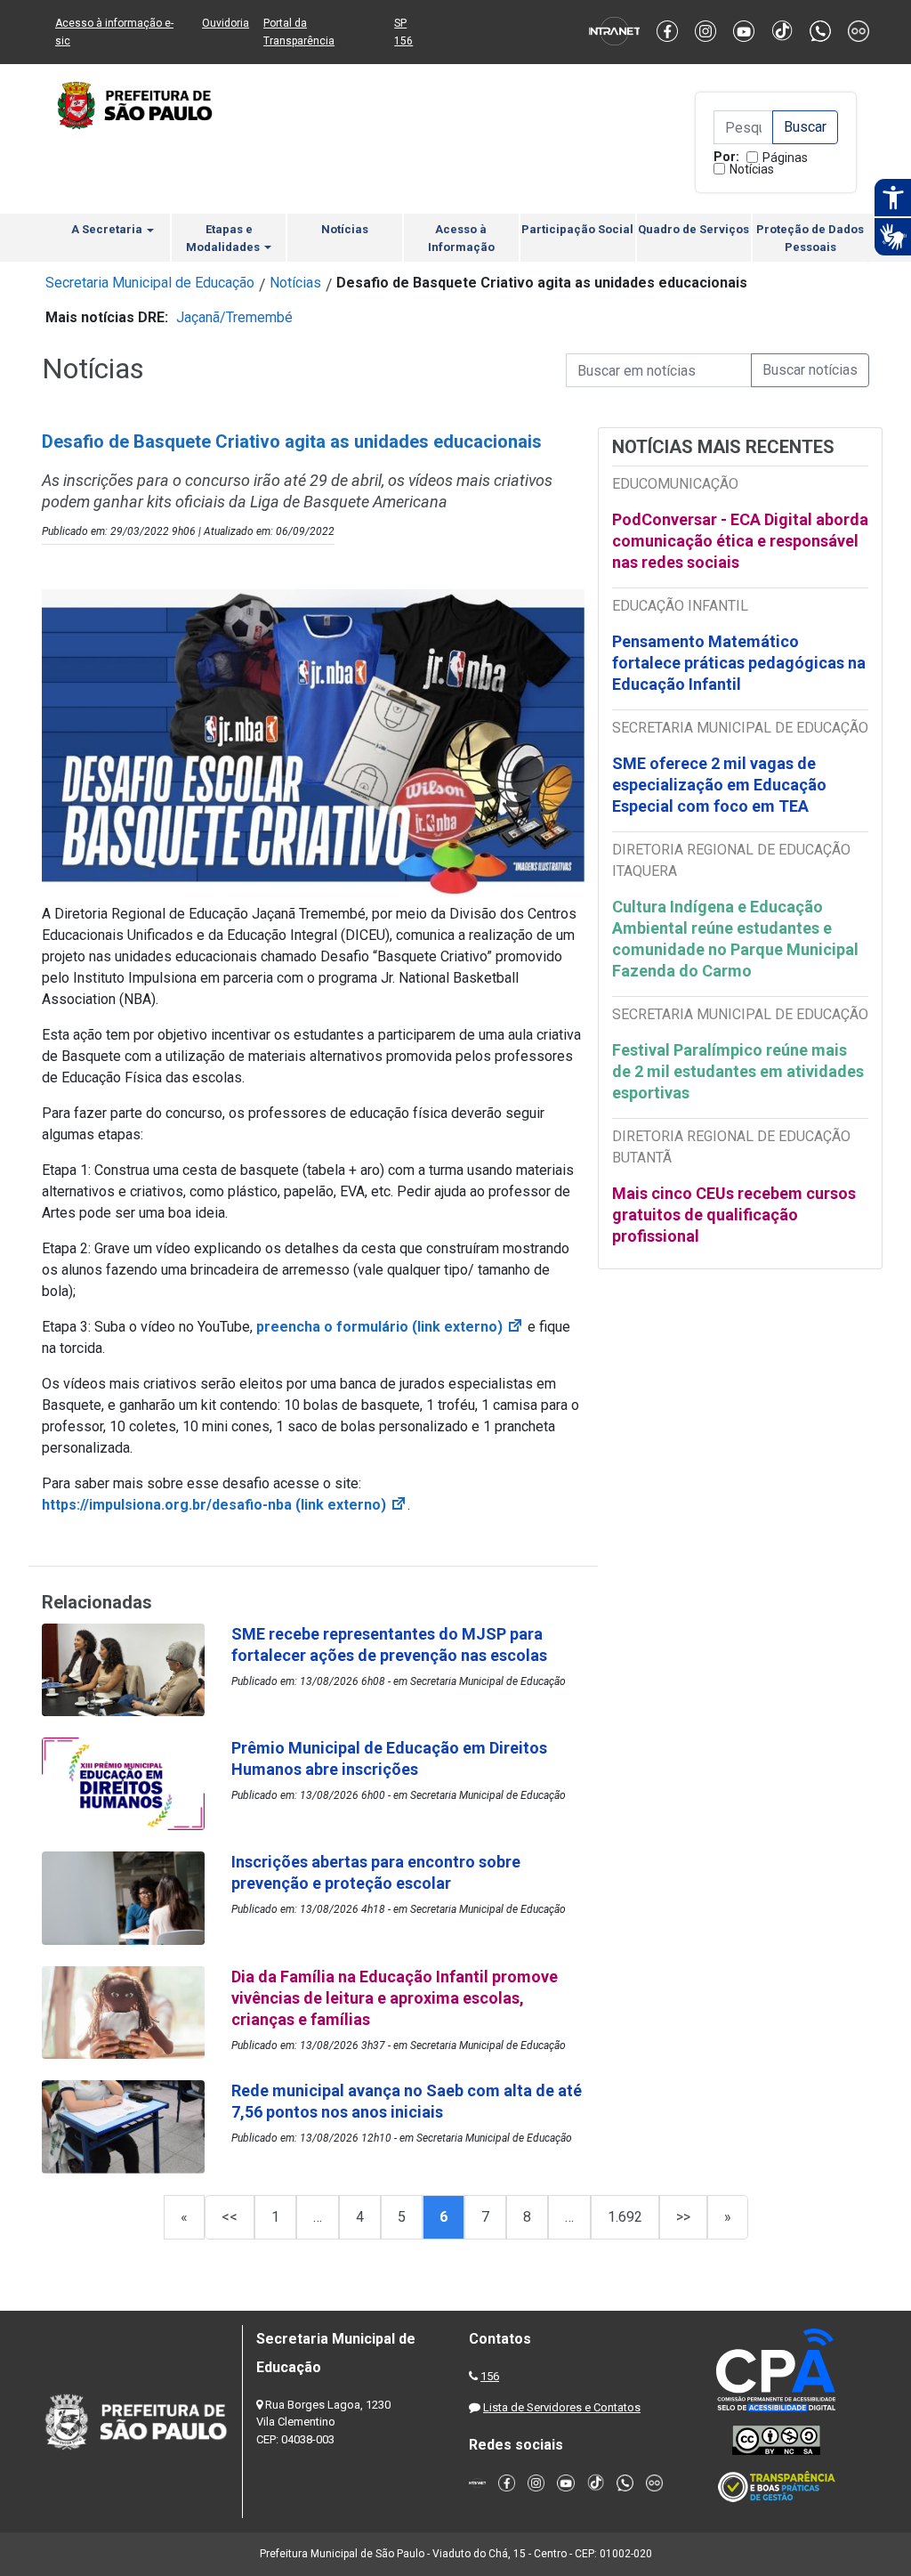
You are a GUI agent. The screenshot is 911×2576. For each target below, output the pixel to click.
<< (230, 2217)
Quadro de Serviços (693, 229)
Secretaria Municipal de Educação (150, 283)
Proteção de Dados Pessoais (810, 238)
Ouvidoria (226, 23)
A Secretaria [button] (108, 229)
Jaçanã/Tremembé (234, 317)
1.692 (625, 2217)
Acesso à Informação (461, 238)
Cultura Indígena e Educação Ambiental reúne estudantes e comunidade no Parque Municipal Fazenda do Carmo (735, 939)
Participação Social (577, 229)
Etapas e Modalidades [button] (224, 238)
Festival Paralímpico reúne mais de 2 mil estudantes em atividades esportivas (738, 1071)
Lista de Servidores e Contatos (562, 2407)
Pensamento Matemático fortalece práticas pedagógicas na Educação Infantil (739, 663)
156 (490, 2376)
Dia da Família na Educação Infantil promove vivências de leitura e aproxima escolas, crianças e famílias (395, 1998)
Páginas (785, 158)
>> (683, 2217)
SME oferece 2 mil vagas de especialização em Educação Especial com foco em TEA (719, 785)
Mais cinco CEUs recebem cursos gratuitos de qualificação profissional (734, 1215)
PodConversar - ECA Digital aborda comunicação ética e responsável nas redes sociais (740, 541)
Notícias (752, 169)
